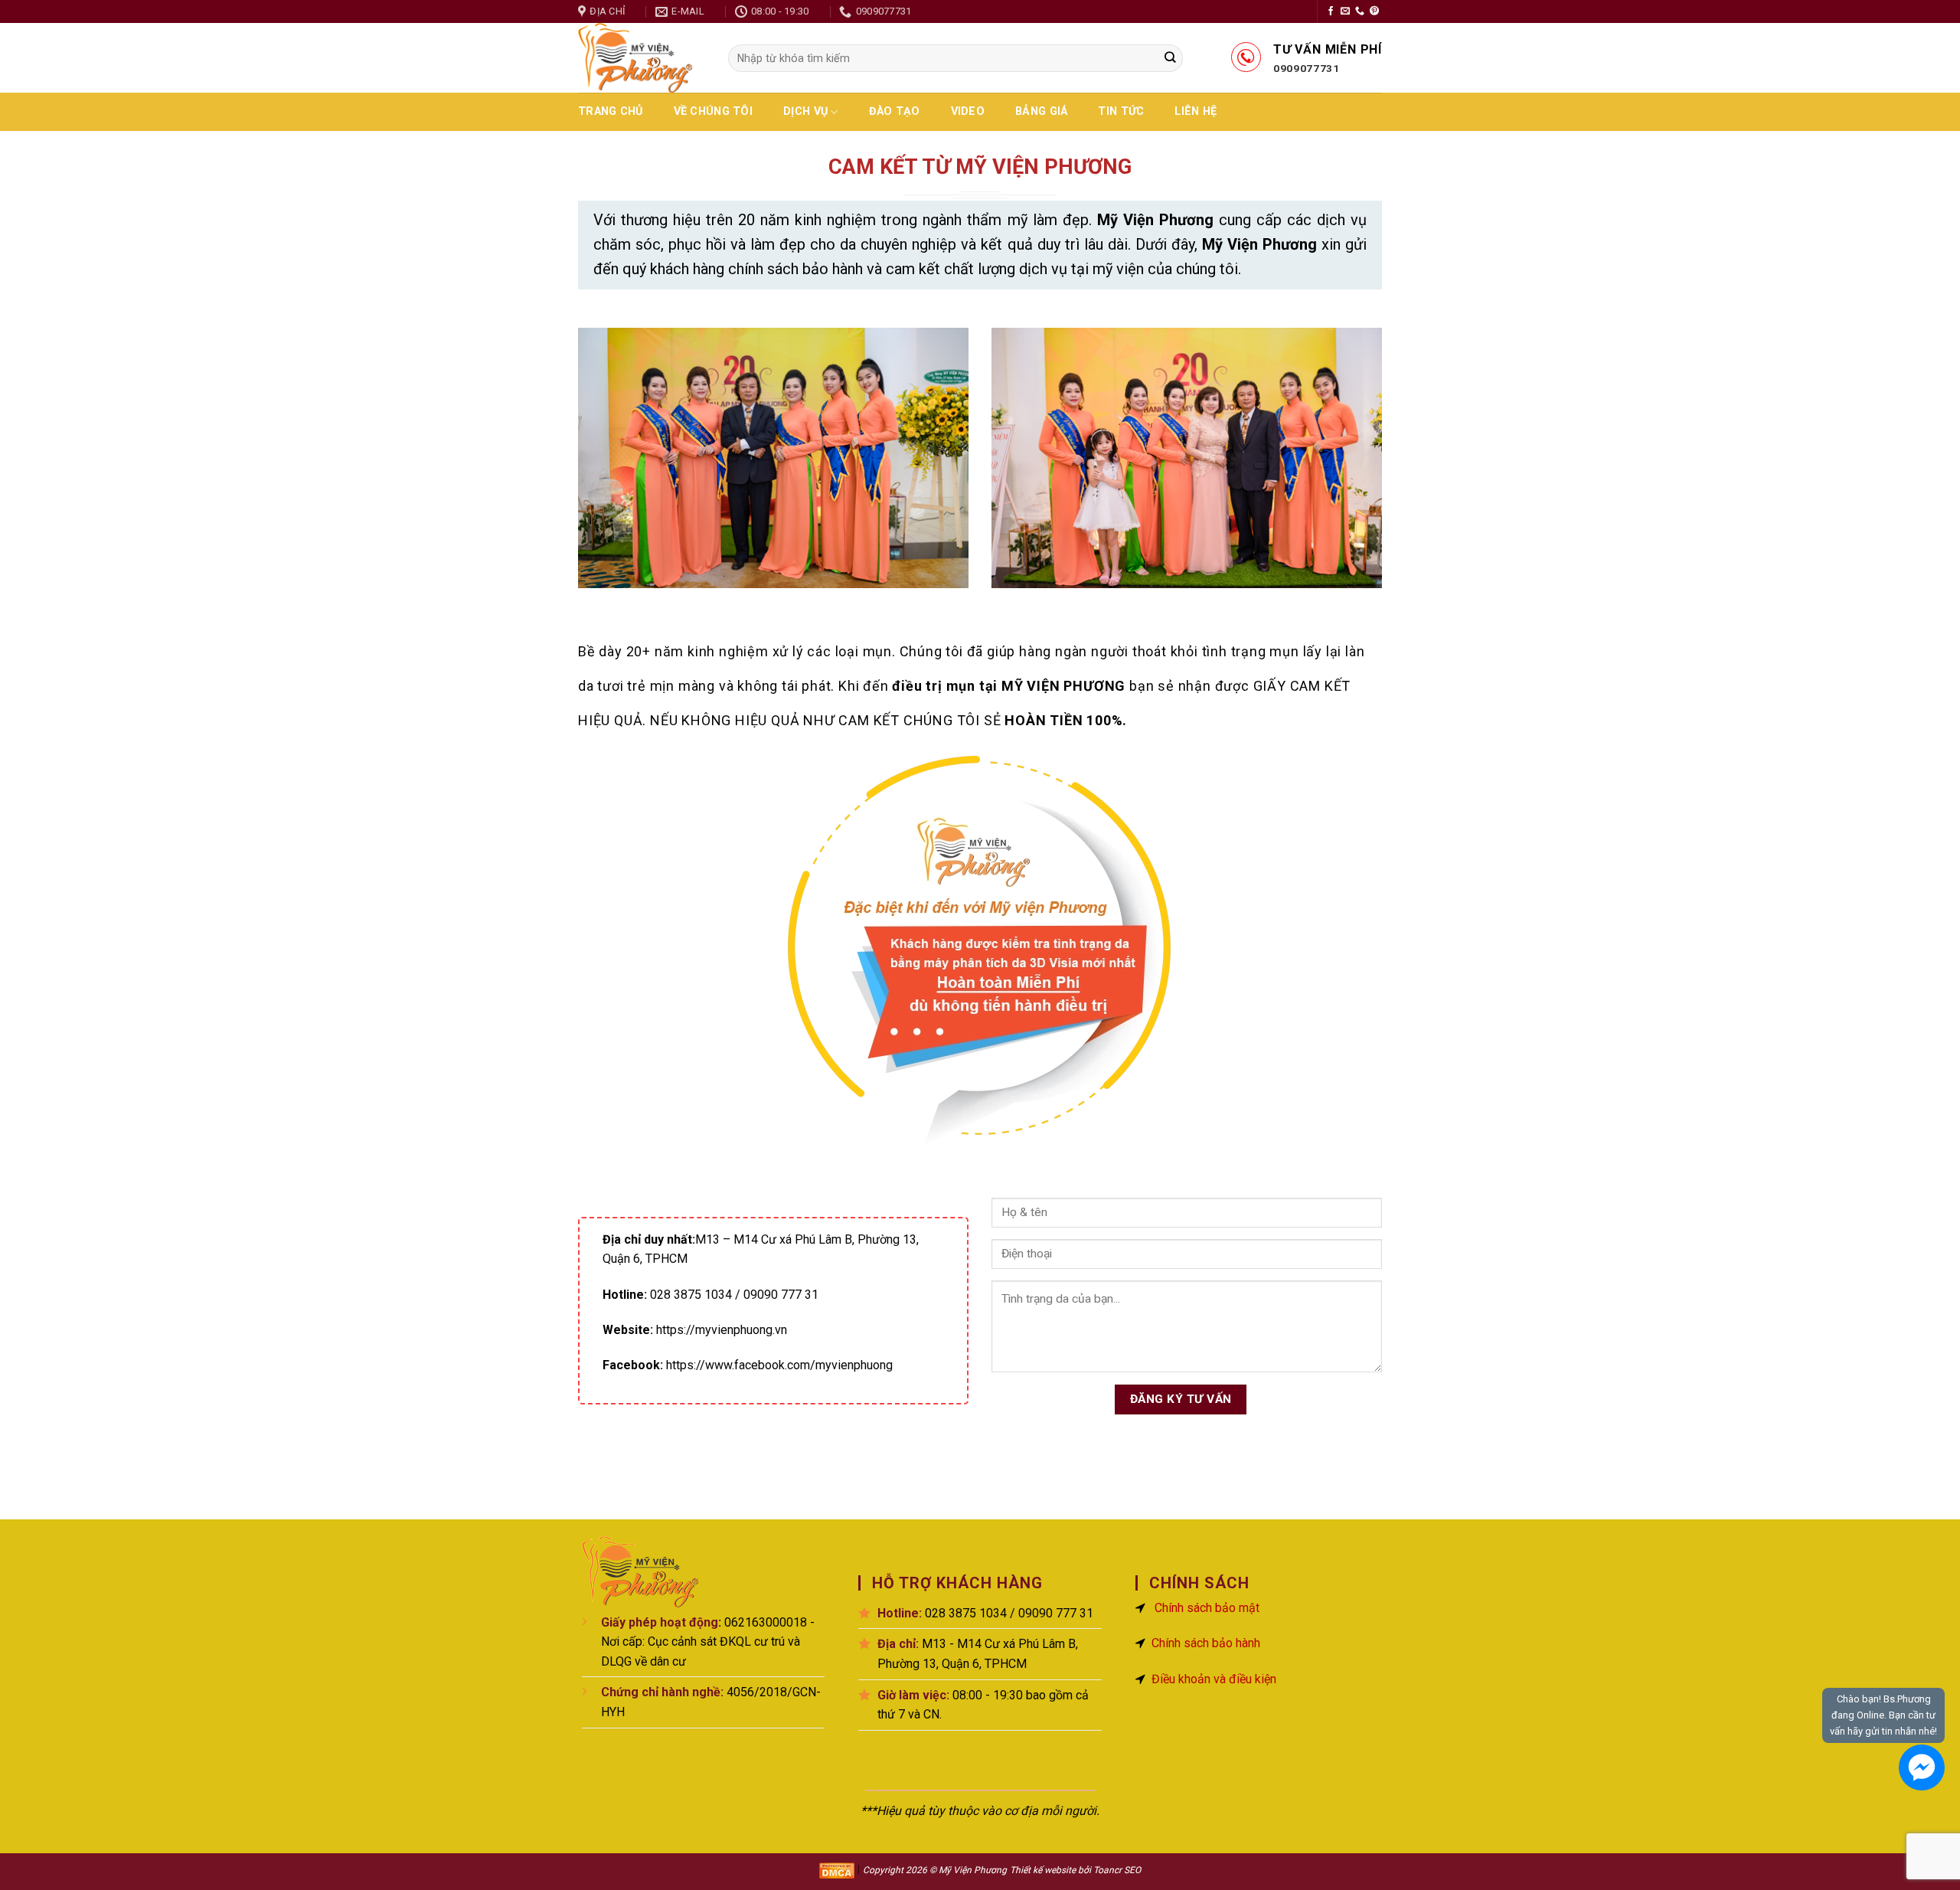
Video (968, 111)
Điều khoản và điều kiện (1214, 1679)
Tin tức (1121, 111)
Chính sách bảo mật (1207, 1608)
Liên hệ (1196, 111)
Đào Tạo (895, 111)
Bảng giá (1041, 111)
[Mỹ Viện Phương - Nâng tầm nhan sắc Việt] (642, 58)
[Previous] (603, 469)
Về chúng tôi (713, 111)
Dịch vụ (805, 111)
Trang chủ (611, 111)
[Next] (1357, 469)
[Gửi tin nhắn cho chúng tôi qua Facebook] (1922, 1767)
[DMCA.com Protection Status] (837, 1870)
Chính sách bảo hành (1206, 1643)
